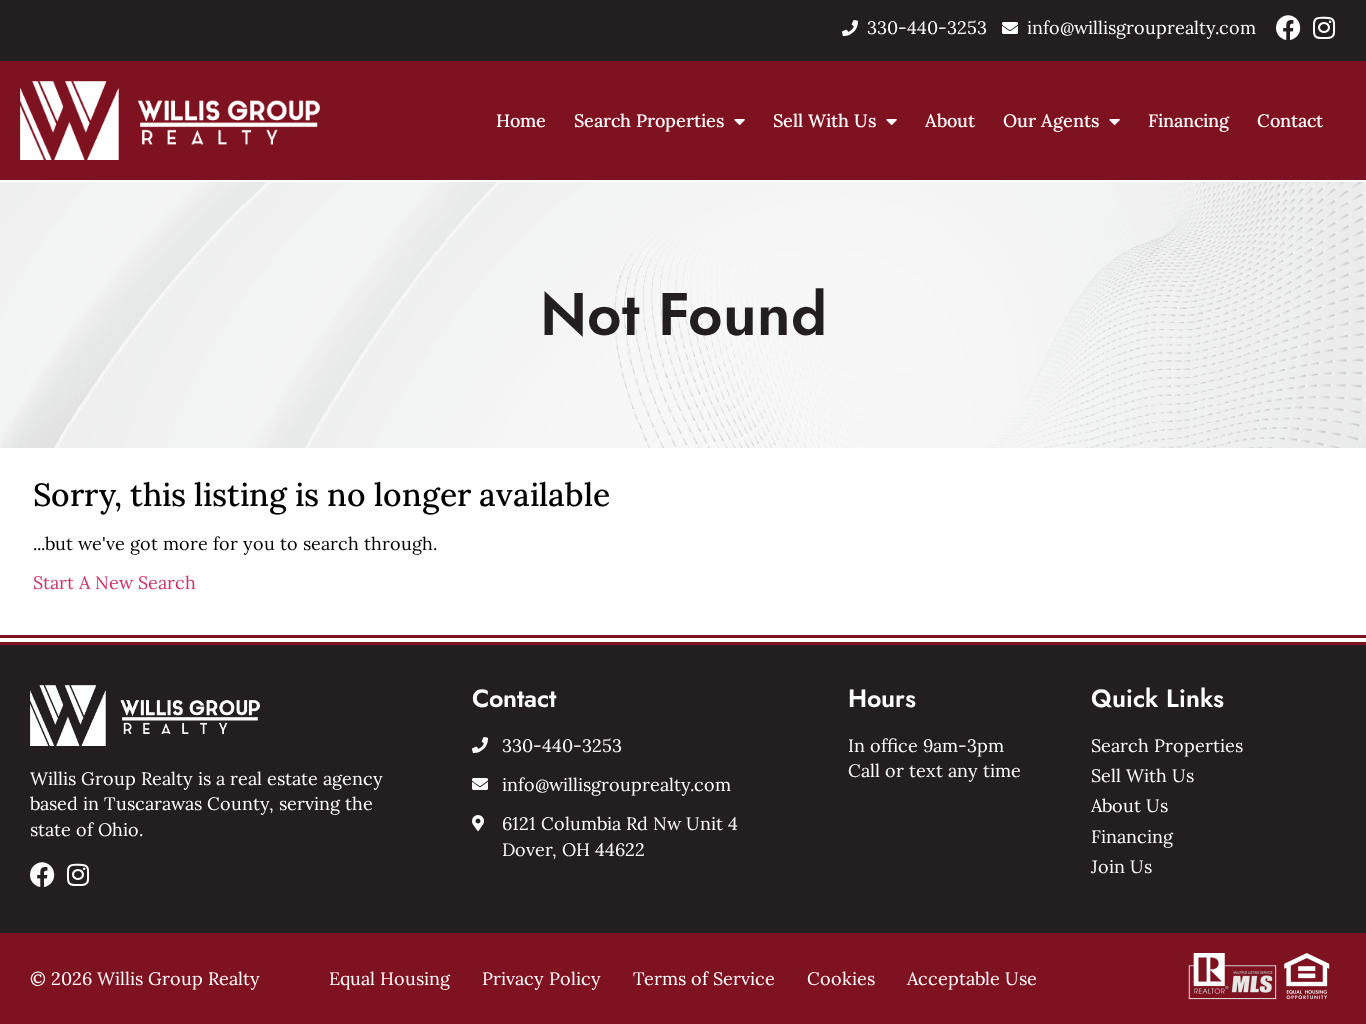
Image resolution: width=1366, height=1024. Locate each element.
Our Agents (1051, 120)
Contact (1290, 120)
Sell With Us (824, 120)
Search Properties (649, 120)
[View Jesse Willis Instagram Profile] (1323, 27)
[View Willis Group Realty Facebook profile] (1288, 27)
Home (521, 120)
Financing (1188, 120)
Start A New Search (114, 582)
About (950, 120)
